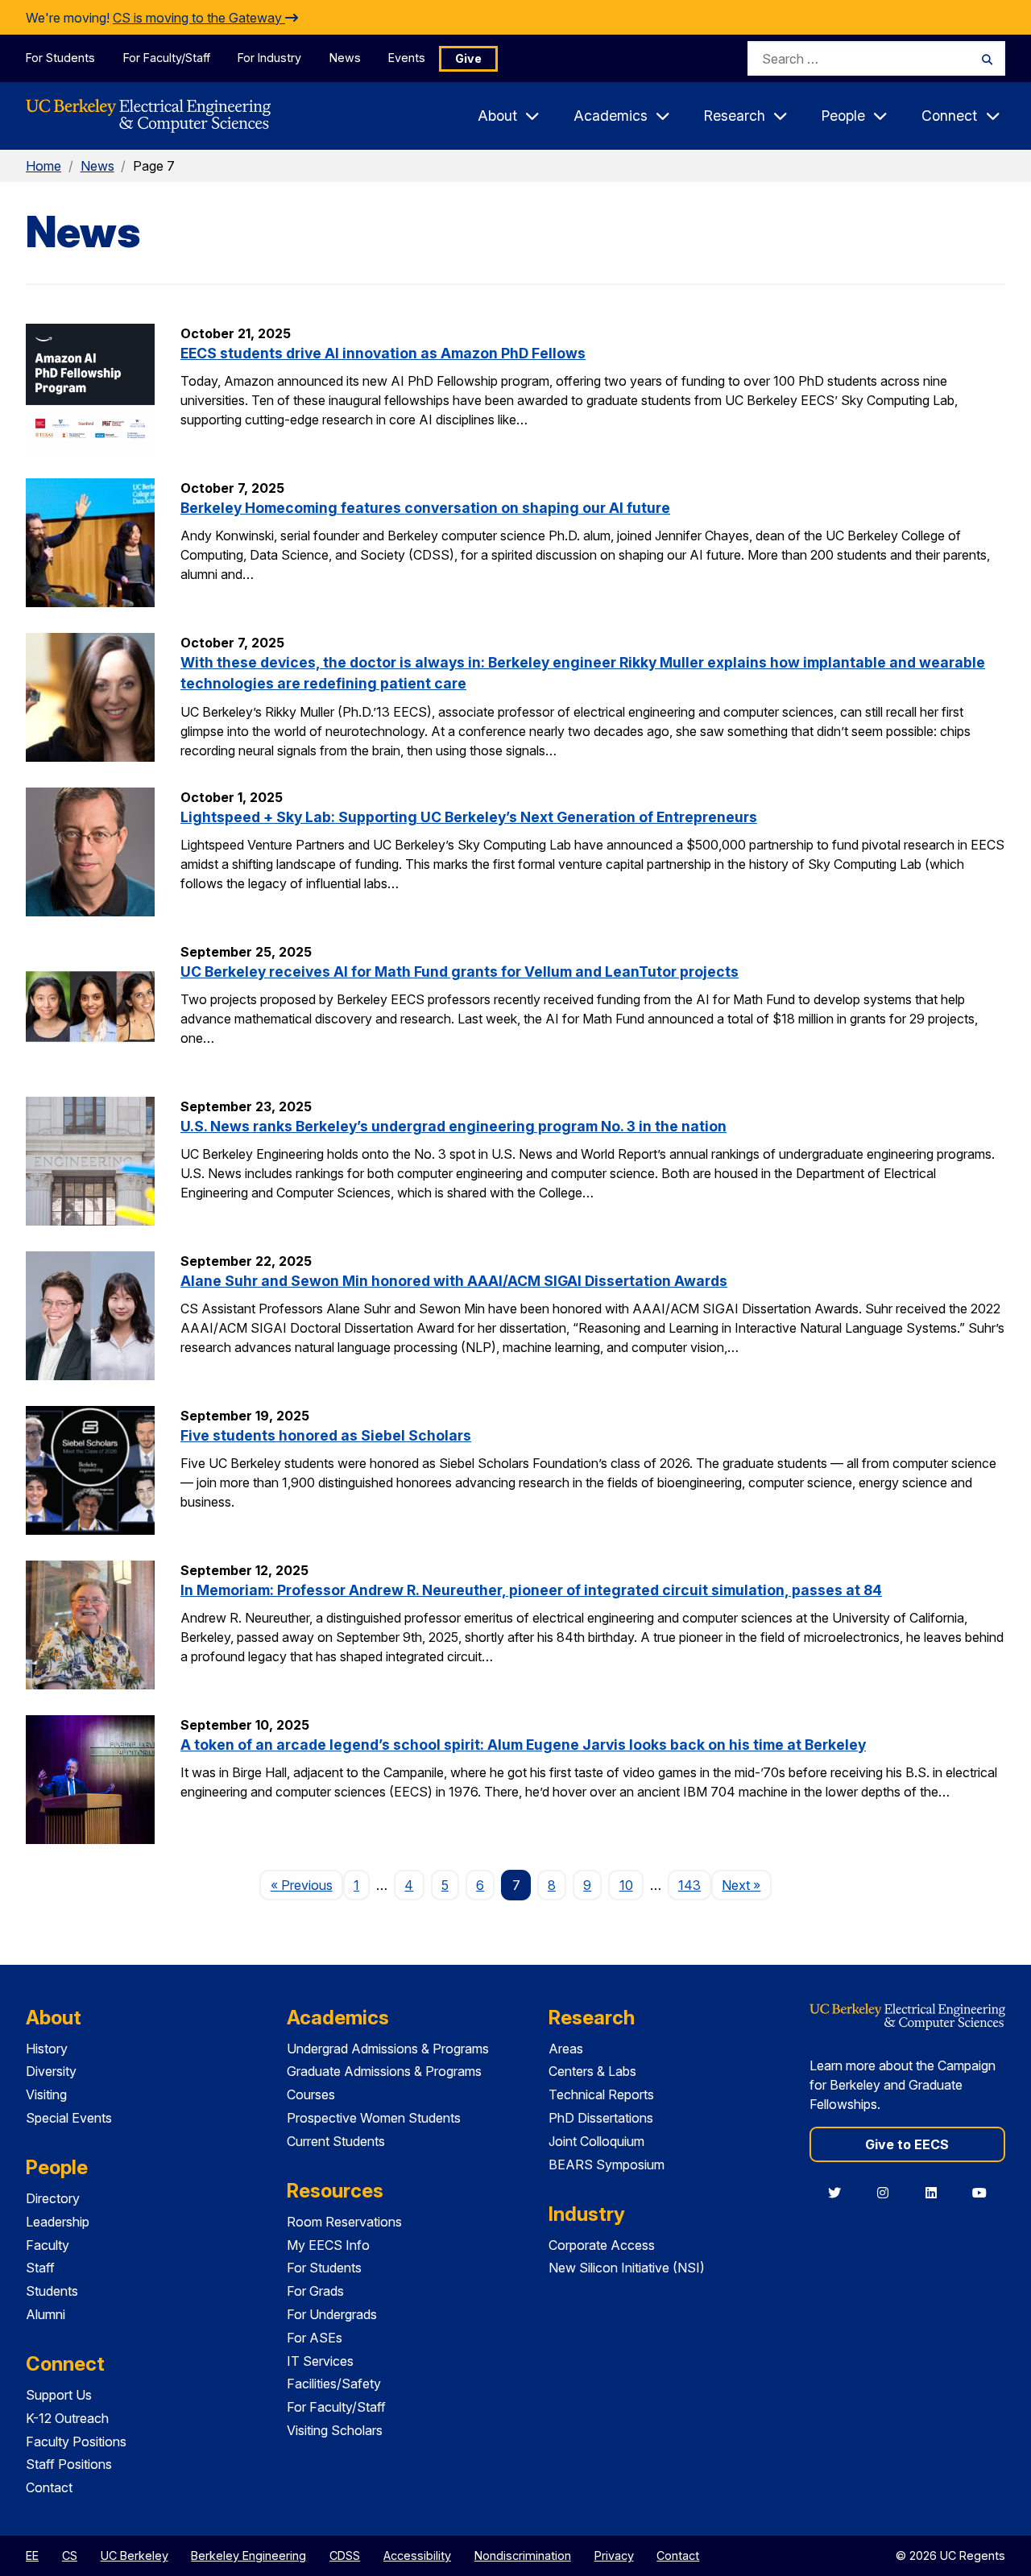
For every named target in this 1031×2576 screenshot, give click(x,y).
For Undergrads (332, 2314)
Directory (53, 2198)
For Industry (269, 58)
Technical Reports (601, 2094)
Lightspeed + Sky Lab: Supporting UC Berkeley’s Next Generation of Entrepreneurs (469, 817)
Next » (746, 1885)
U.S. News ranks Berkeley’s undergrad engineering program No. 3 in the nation (453, 1126)
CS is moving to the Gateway (199, 18)
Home (43, 166)
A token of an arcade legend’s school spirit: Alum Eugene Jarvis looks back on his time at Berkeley (523, 1745)
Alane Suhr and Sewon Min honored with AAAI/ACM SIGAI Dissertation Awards (454, 1281)
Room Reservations (344, 2222)
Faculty (48, 2245)
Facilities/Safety (334, 2384)
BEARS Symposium (607, 2165)
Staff (40, 2268)
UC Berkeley (135, 2555)
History (47, 2049)
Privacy (614, 2555)
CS (70, 2555)
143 (689, 1885)
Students (52, 2291)
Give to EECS (907, 2144)
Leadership (58, 2222)
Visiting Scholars (335, 2430)
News (345, 58)
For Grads (315, 2291)
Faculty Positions (76, 2442)
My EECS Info (328, 2245)
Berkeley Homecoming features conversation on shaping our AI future (425, 508)
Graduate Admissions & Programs (384, 2071)
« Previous (306, 1885)
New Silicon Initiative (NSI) (627, 2268)
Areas (566, 2049)
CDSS (345, 2555)
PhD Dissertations (601, 2118)
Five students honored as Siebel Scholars (326, 1435)
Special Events (69, 2118)
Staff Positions (69, 2464)
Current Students (336, 2141)
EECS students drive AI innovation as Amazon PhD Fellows (383, 353)
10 (626, 1885)
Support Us (59, 2395)
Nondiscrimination (523, 2555)
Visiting (46, 2094)
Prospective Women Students (374, 2118)
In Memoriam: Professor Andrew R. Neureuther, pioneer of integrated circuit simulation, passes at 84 (531, 1590)
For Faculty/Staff (167, 58)
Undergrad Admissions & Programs (388, 2049)
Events (407, 58)
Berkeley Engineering (248, 2555)
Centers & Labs (592, 2071)
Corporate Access (602, 2245)
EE (32, 2555)
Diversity (51, 2071)
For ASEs (315, 2338)
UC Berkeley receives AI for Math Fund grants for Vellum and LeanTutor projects (460, 972)
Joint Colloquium (596, 2141)
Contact (49, 2487)
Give (468, 58)
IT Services (320, 2361)
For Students (60, 58)
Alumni (46, 2314)
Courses (311, 2094)
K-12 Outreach (67, 2418)
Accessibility (417, 2555)
